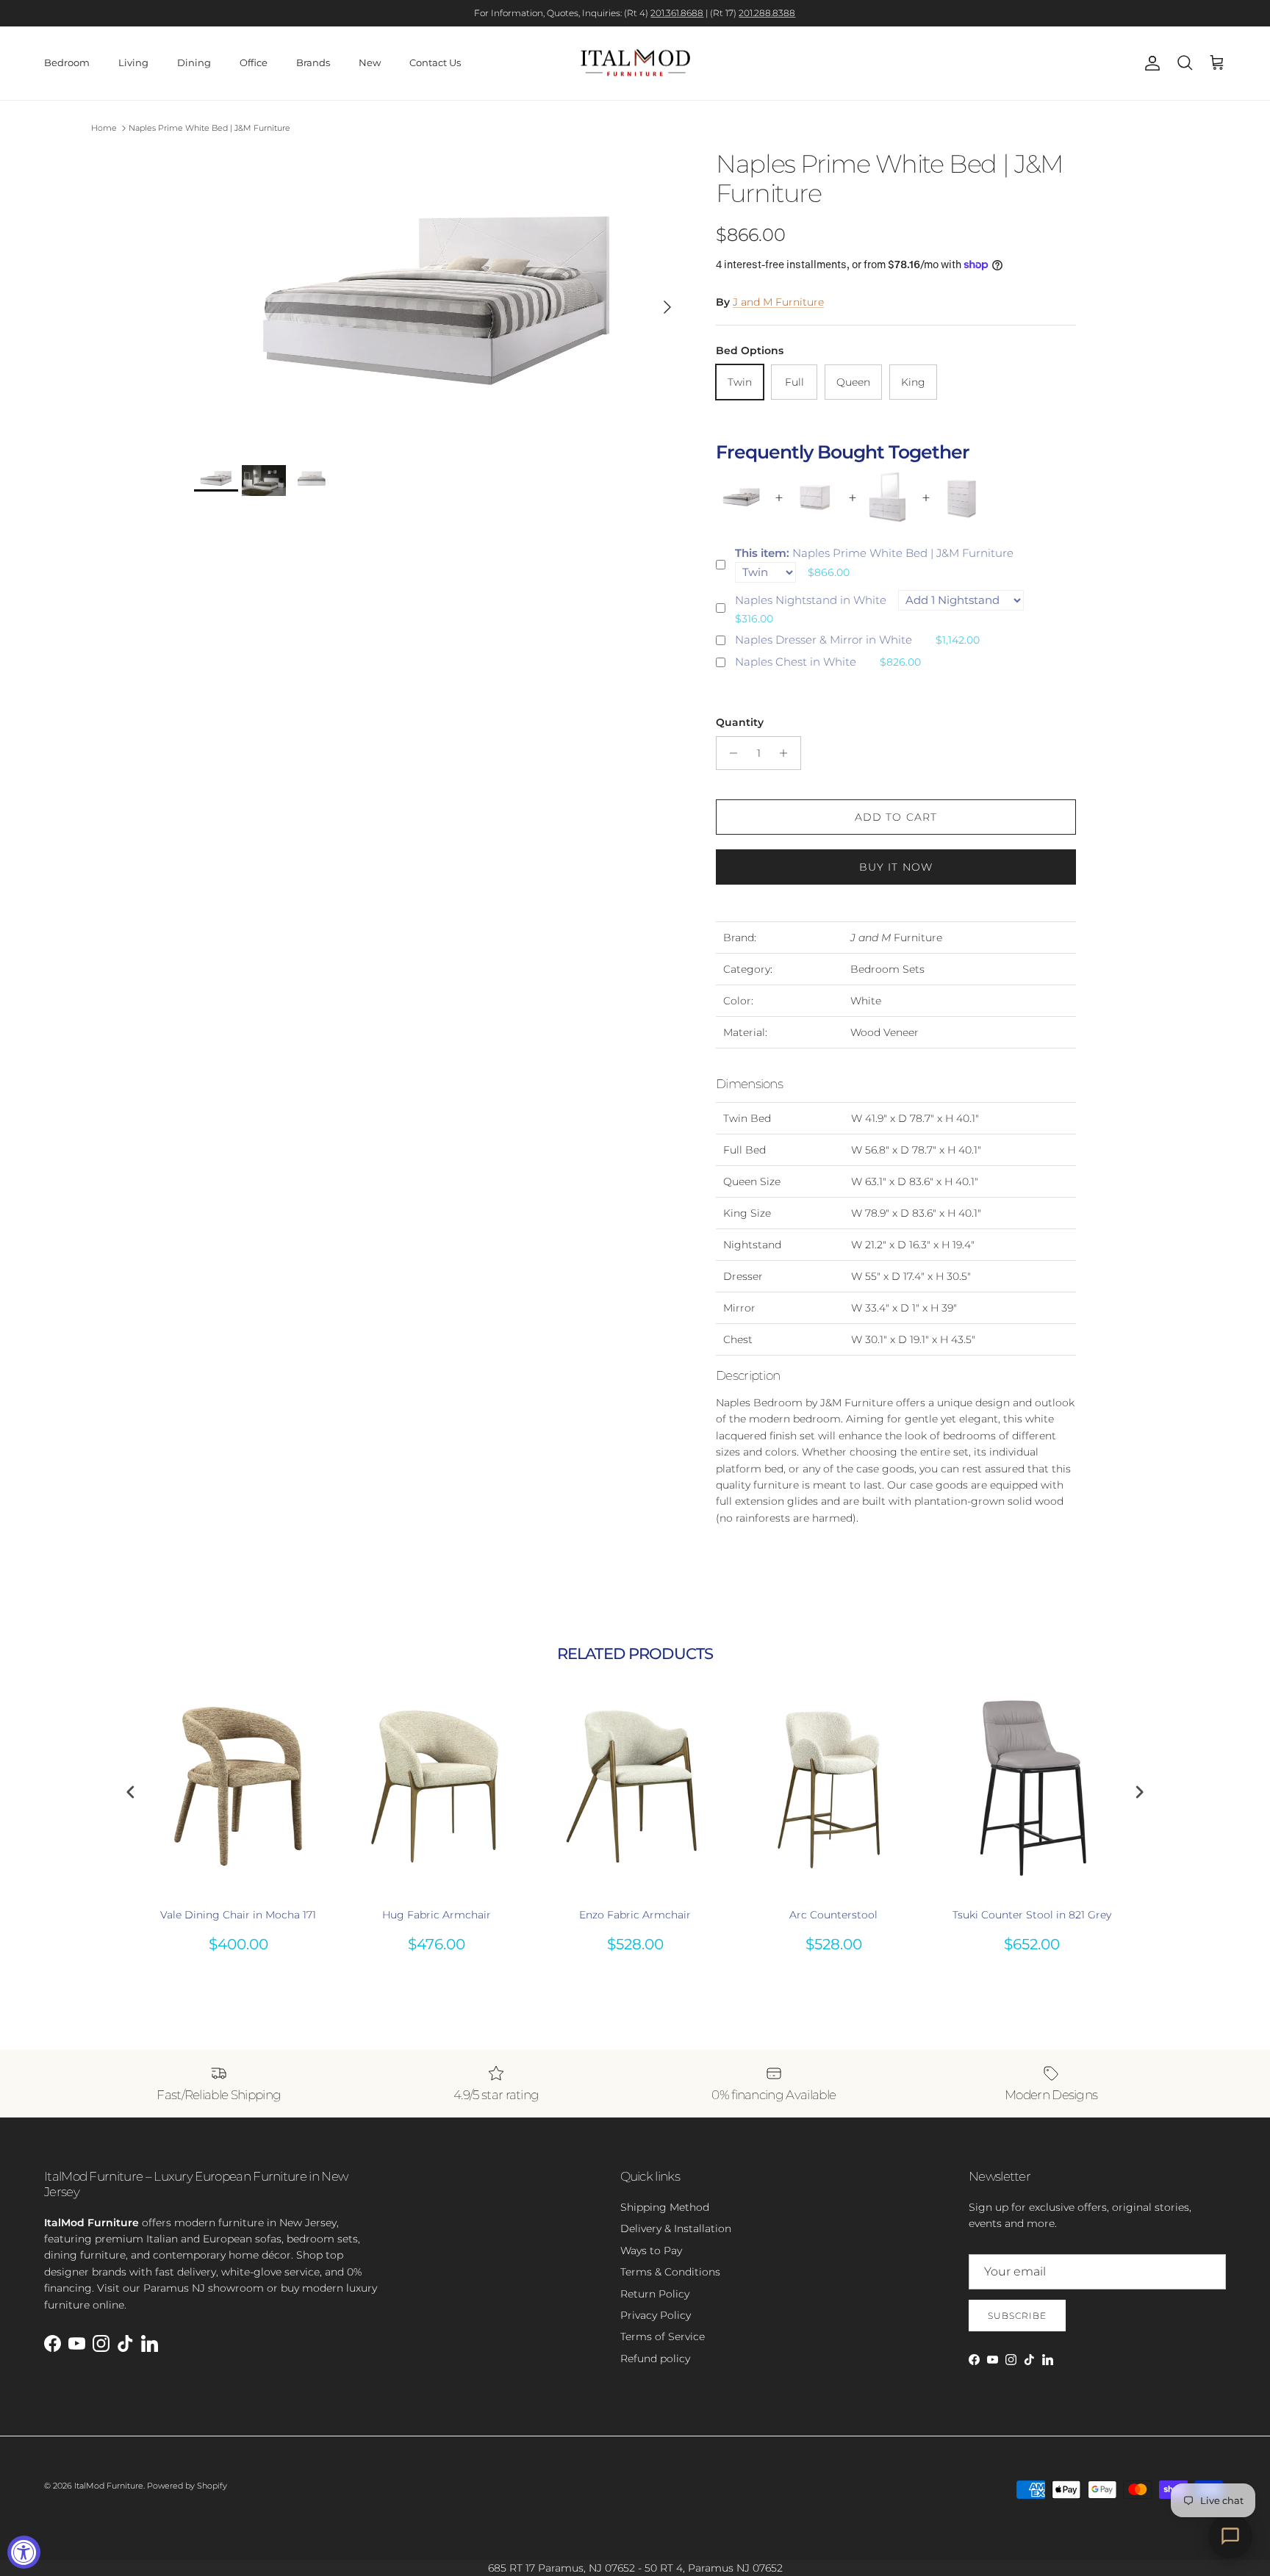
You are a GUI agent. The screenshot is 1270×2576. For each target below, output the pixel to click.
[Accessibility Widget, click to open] (24, 2552)
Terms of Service (663, 2336)
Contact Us (435, 62)
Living (133, 62)
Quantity (740, 722)
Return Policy (655, 2294)
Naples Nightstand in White (811, 600)
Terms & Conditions (670, 2272)
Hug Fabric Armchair (437, 1915)
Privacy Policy (656, 2315)
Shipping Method (665, 2207)
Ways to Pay (651, 2251)
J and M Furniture (778, 302)
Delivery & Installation (676, 2228)
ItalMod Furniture (109, 2486)
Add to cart (896, 817)
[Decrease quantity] (729, 753)
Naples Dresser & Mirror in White (824, 640)
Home (104, 128)
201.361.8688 (677, 13)
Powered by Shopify (187, 2486)
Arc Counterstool (833, 1915)
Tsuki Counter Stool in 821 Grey (1032, 1915)
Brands (313, 62)
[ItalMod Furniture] (635, 63)
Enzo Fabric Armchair (635, 1915)
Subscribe (1017, 2316)
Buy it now (896, 867)
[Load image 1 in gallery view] (439, 300)
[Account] (1149, 63)
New (370, 62)
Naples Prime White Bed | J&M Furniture (209, 128)
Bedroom (67, 62)
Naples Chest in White (796, 662)
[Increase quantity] (788, 753)
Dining (194, 62)
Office (254, 62)
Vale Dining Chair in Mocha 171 (238, 1915)
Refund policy (655, 2359)
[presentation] (131, 1792)
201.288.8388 (767, 13)
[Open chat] (1230, 2536)
